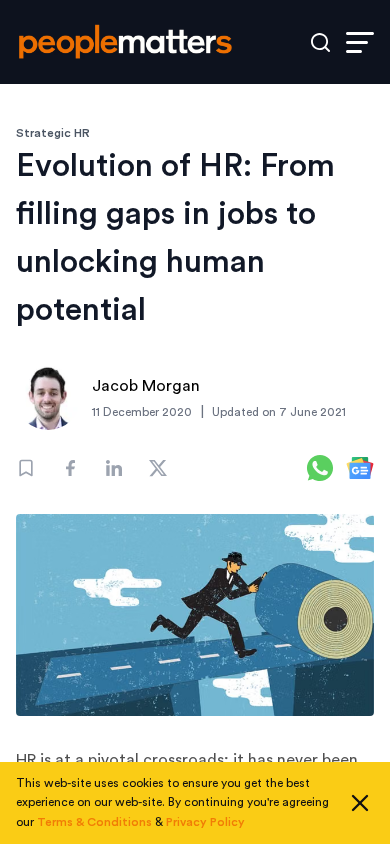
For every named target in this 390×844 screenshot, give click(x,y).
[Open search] (320, 42)
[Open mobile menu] (360, 42)
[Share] (70, 468)
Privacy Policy (205, 822)
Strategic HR (53, 133)
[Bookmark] (26, 468)
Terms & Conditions (94, 822)
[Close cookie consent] (360, 803)
